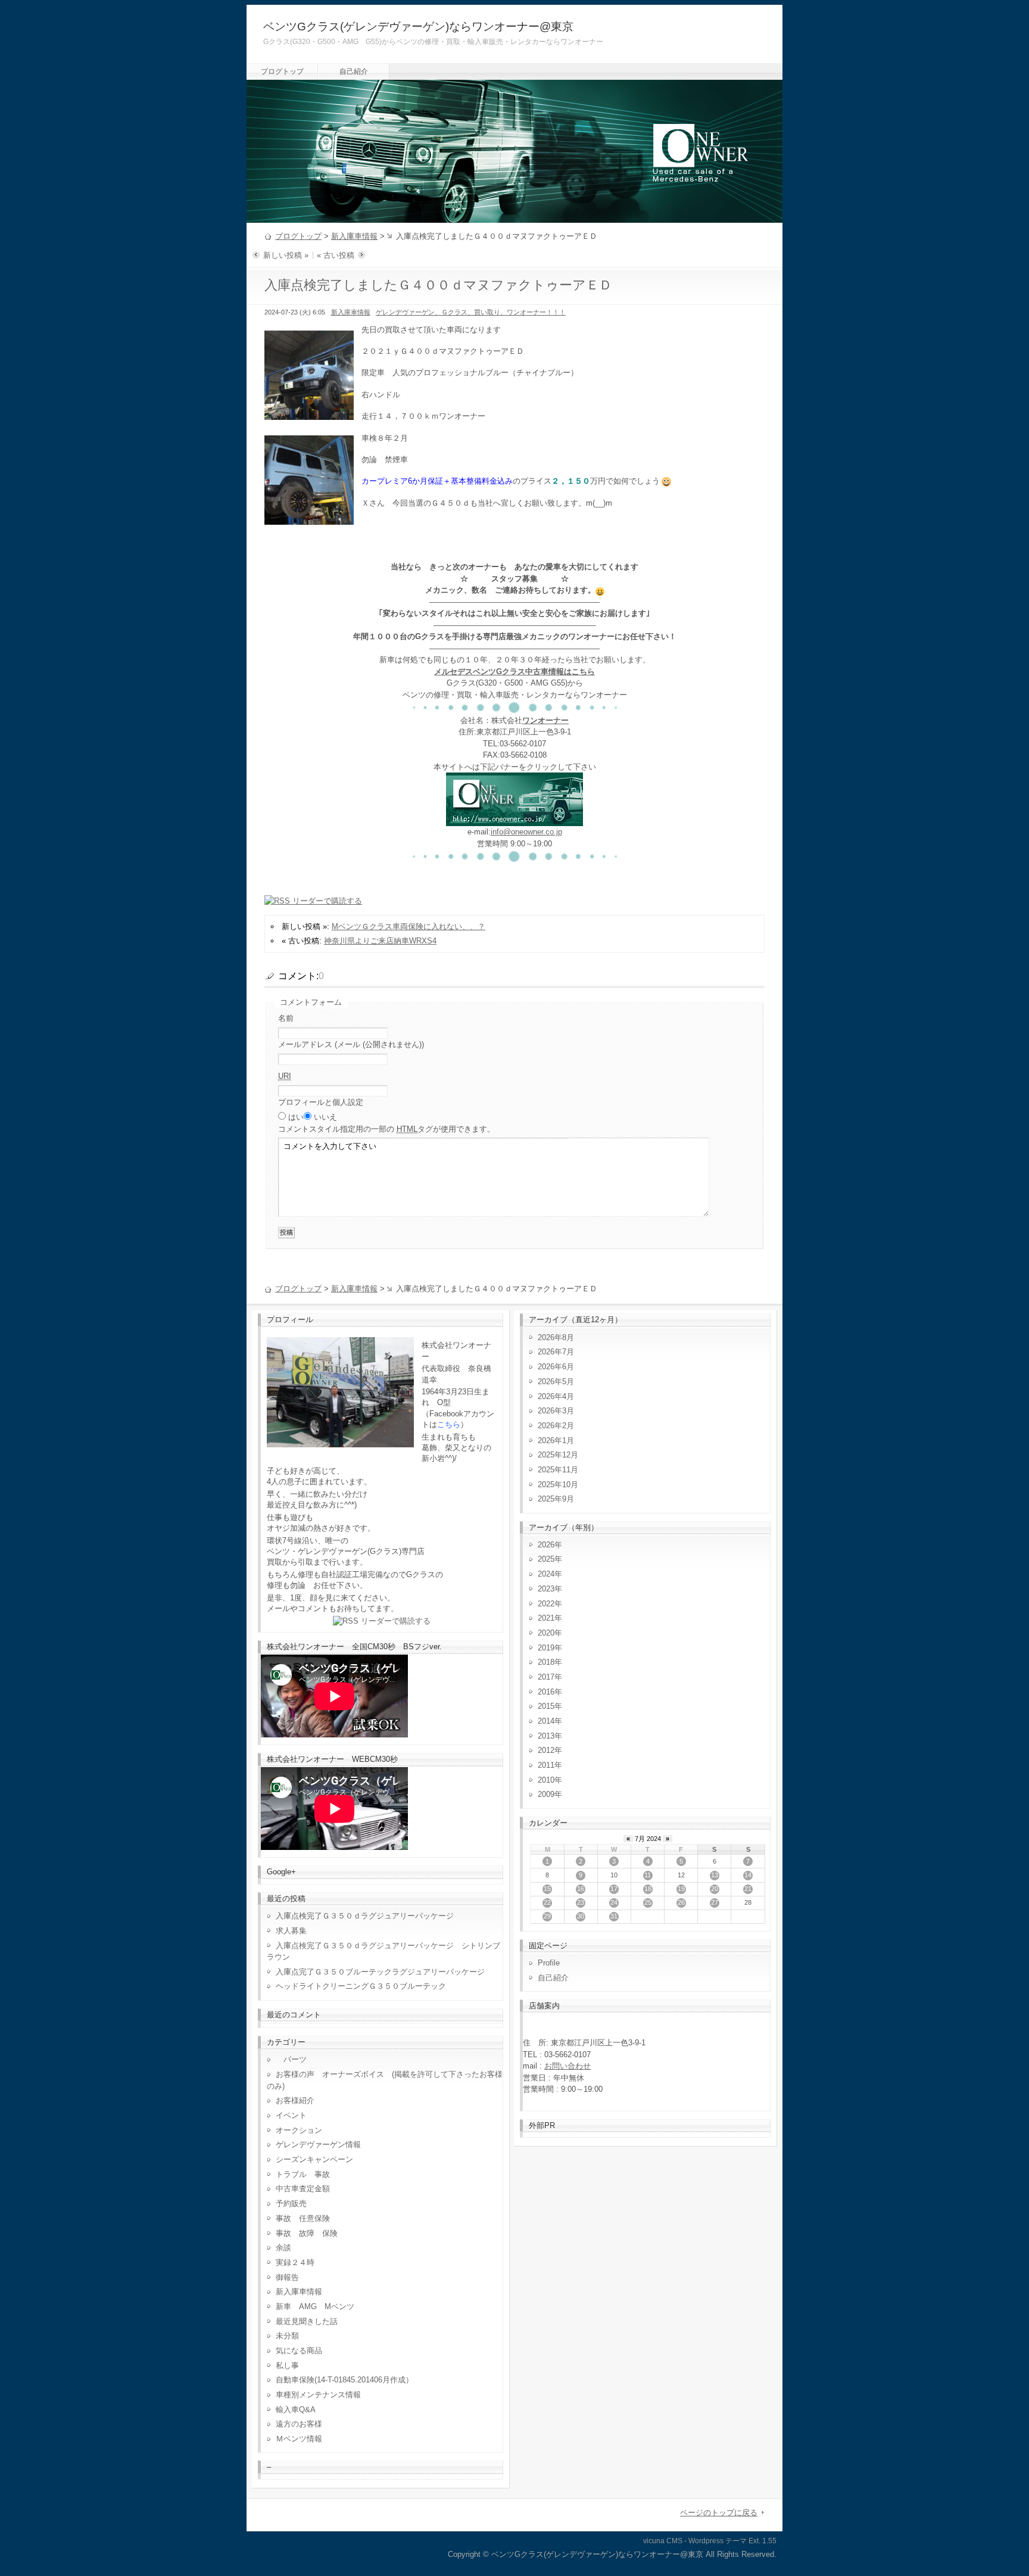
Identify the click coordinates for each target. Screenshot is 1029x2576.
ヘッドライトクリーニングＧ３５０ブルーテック (361, 1986)
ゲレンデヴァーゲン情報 (318, 2144)
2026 (546, 1545)
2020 (546, 1633)
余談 (283, 2248)
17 (614, 1889)
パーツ (291, 2059)
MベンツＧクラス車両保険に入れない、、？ (409, 926)
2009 (546, 1794)
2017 (546, 1677)
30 (581, 1916)
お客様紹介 (295, 2100)
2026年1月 (556, 1440)
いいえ (325, 1117)
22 (547, 1902)
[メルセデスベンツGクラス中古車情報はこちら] (514, 820)
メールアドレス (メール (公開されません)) (351, 1044)
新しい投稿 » (286, 255)
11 (648, 1875)
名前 (286, 1018)
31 (614, 1916)
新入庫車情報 (354, 236)
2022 (546, 1604)
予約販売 (291, 2203)
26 (681, 1902)
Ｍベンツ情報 (299, 2439)
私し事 (287, 2365)
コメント (386, 1129)
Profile (549, 1963)
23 (581, 1902)
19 (681, 1889)
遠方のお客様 (299, 2424)
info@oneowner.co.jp (526, 832)
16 (581, 1889)
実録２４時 (295, 2262)
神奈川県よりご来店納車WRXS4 (380, 941)
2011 (546, 1765)
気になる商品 (299, 2351)
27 (715, 1902)
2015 (546, 1706)
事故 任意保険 (303, 2218)
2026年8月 (556, 1337)
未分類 (287, 2336)
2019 (546, 1648)
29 (547, 1916)
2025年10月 (558, 1485)
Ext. (754, 2541)
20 (715, 1889)
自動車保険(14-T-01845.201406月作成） (344, 2380)
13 (715, 1875)
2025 (546, 1559)
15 (547, 1889)
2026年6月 (556, 1367)
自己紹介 (354, 71)
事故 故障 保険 (307, 2233)
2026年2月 (556, 1426)
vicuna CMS (663, 2541)
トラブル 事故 (303, 2174)
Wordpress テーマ (718, 2541)
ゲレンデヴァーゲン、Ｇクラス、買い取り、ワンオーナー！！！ (471, 312)
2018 (546, 1662)
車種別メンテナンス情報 (318, 2395)
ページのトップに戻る (719, 2513)
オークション (299, 2130)
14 (748, 1875)
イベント (291, 2115)
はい (296, 1117)
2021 (546, 1618)
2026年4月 (556, 1396)
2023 (546, 1589)
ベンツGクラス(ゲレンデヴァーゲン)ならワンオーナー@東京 (418, 27)
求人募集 (295, 1931)
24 (614, 1902)
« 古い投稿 (336, 255)
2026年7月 (556, 1352)
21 (748, 1889)
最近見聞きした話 (307, 2321)
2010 (546, 1780)
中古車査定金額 (303, 2189)
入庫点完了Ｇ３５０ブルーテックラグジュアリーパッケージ (380, 1972)
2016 (546, 1692)
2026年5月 (556, 1382)
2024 (546, 1574)
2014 (546, 1721)
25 (648, 1902)
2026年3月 (556, 1411)
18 (648, 1889)
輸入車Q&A (296, 2410)
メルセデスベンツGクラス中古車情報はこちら (514, 672)
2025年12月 (558, 1455)
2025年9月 (556, 1499)
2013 (546, 1736)
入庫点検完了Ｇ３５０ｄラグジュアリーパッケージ (365, 1916)
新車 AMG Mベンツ (319, 2306)
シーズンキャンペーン (314, 2159)
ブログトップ (282, 71)
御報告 (287, 2277)
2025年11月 (558, 1470)
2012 (546, 1750)
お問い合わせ (567, 2066)
